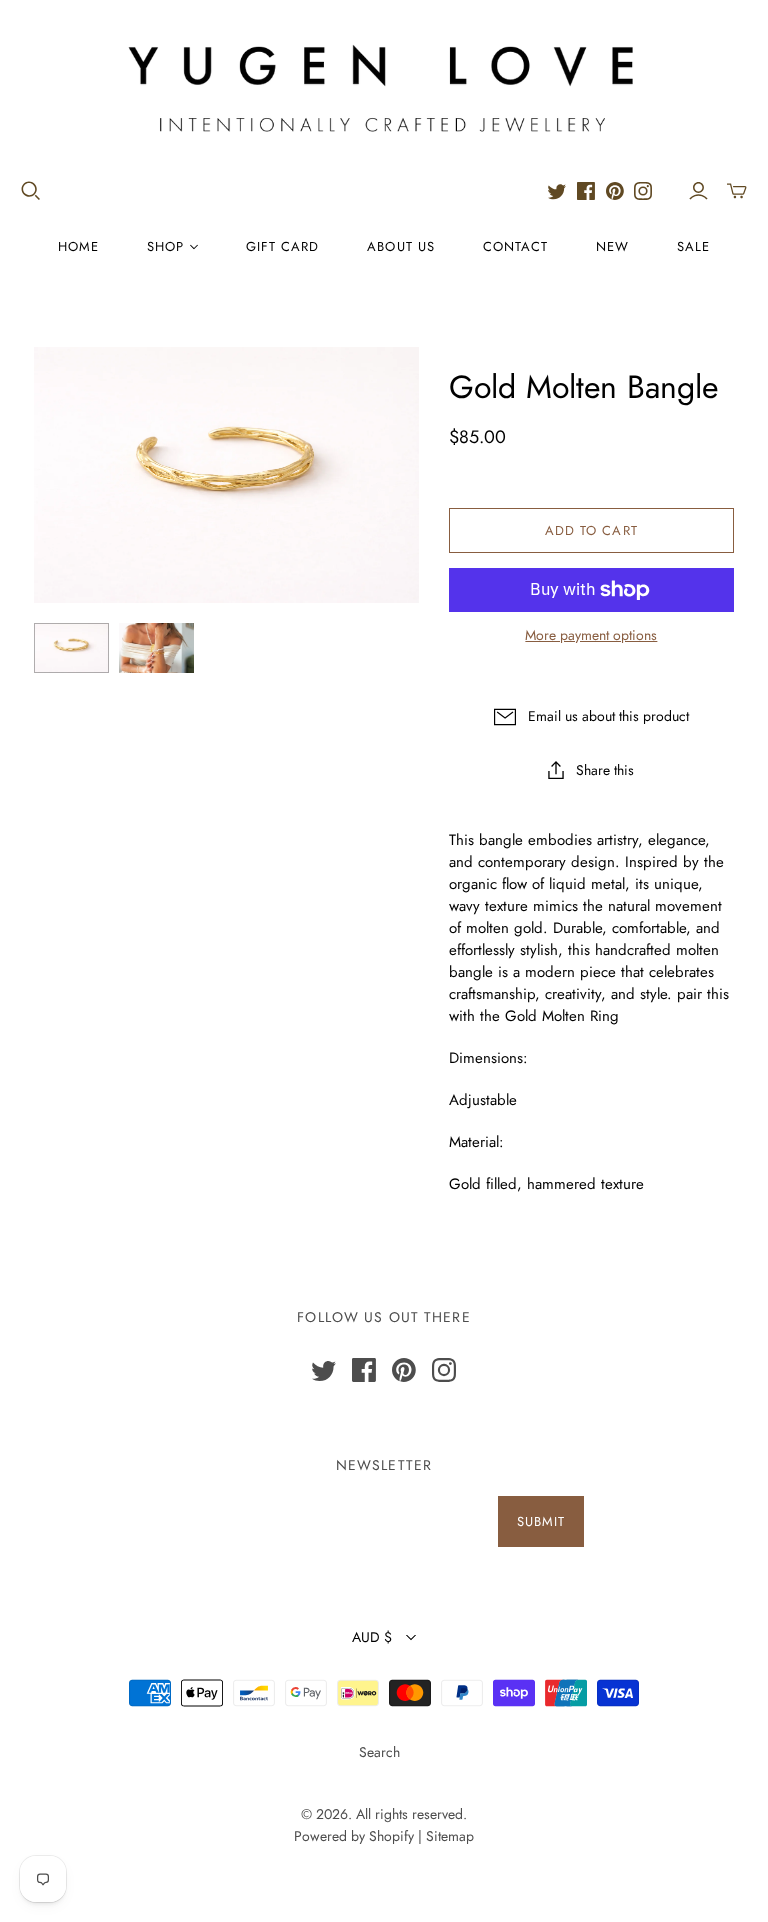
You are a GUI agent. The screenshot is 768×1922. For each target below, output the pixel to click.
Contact (515, 246)
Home (78, 246)
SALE (693, 246)
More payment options (591, 635)
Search (379, 1752)
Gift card (282, 246)
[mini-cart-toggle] (737, 191)
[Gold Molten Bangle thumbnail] (71, 648)
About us (400, 246)
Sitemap (450, 1836)
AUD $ (372, 1637)
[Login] (698, 191)
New (612, 246)
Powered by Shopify (354, 1836)
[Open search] (31, 191)
